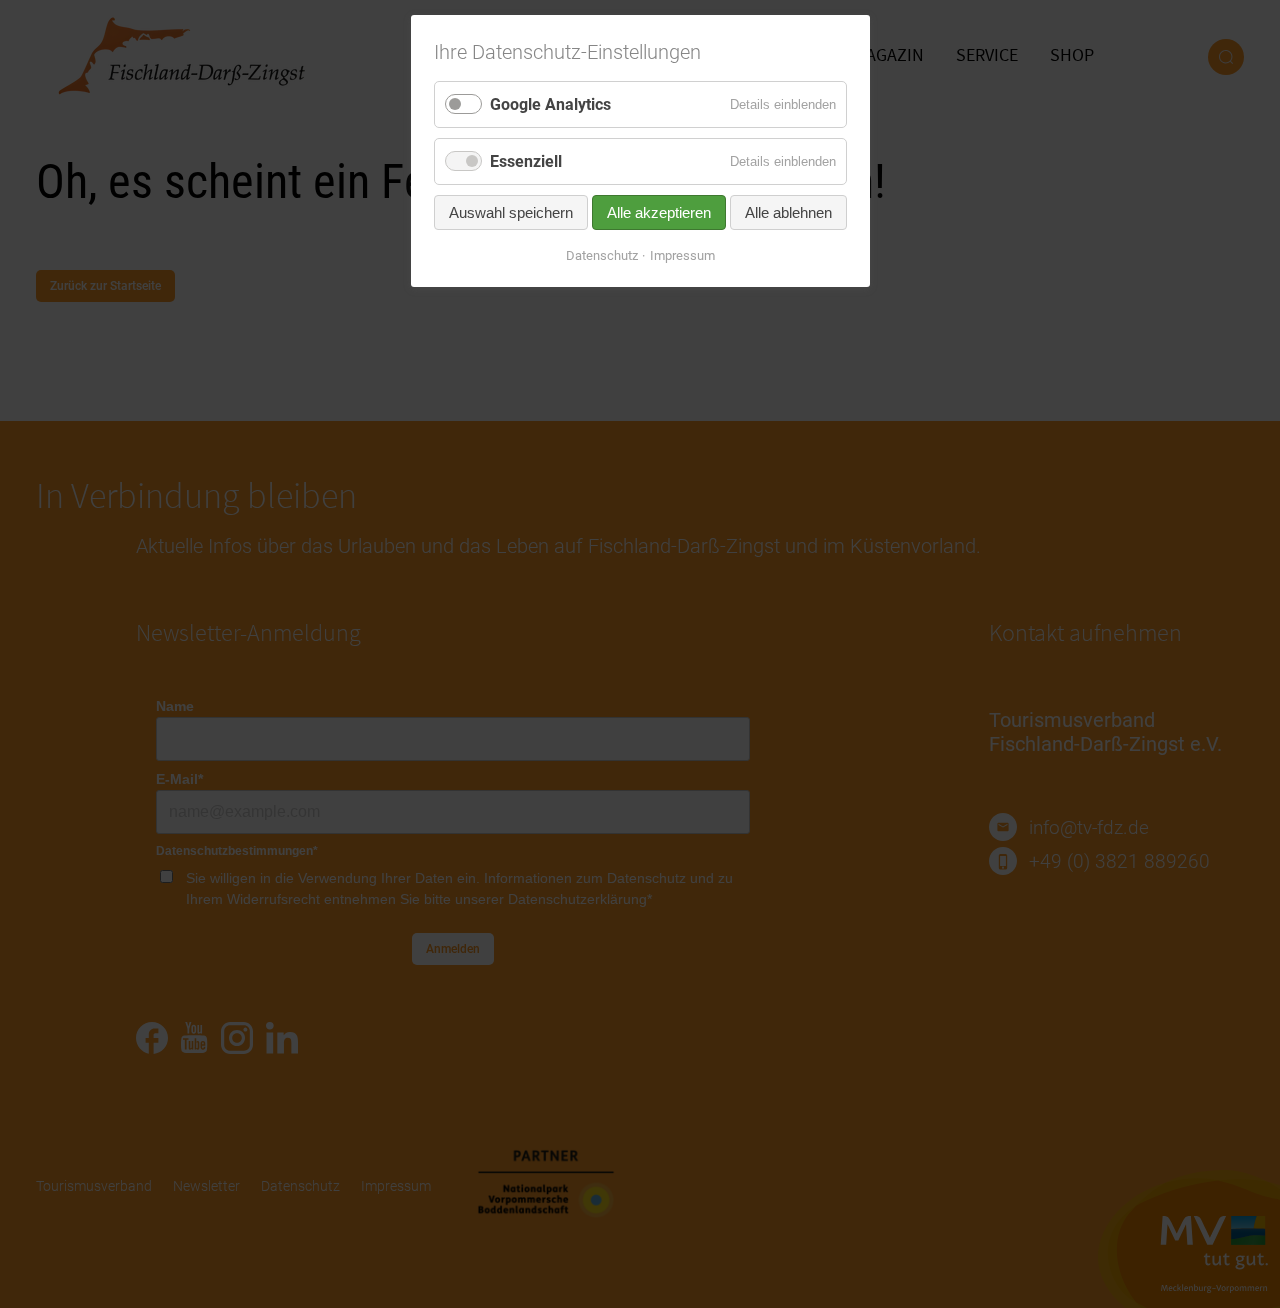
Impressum (682, 255)
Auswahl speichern (511, 212)
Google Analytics (550, 104)
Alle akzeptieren (659, 212)
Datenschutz (602, 255)
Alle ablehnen (788, 212)
